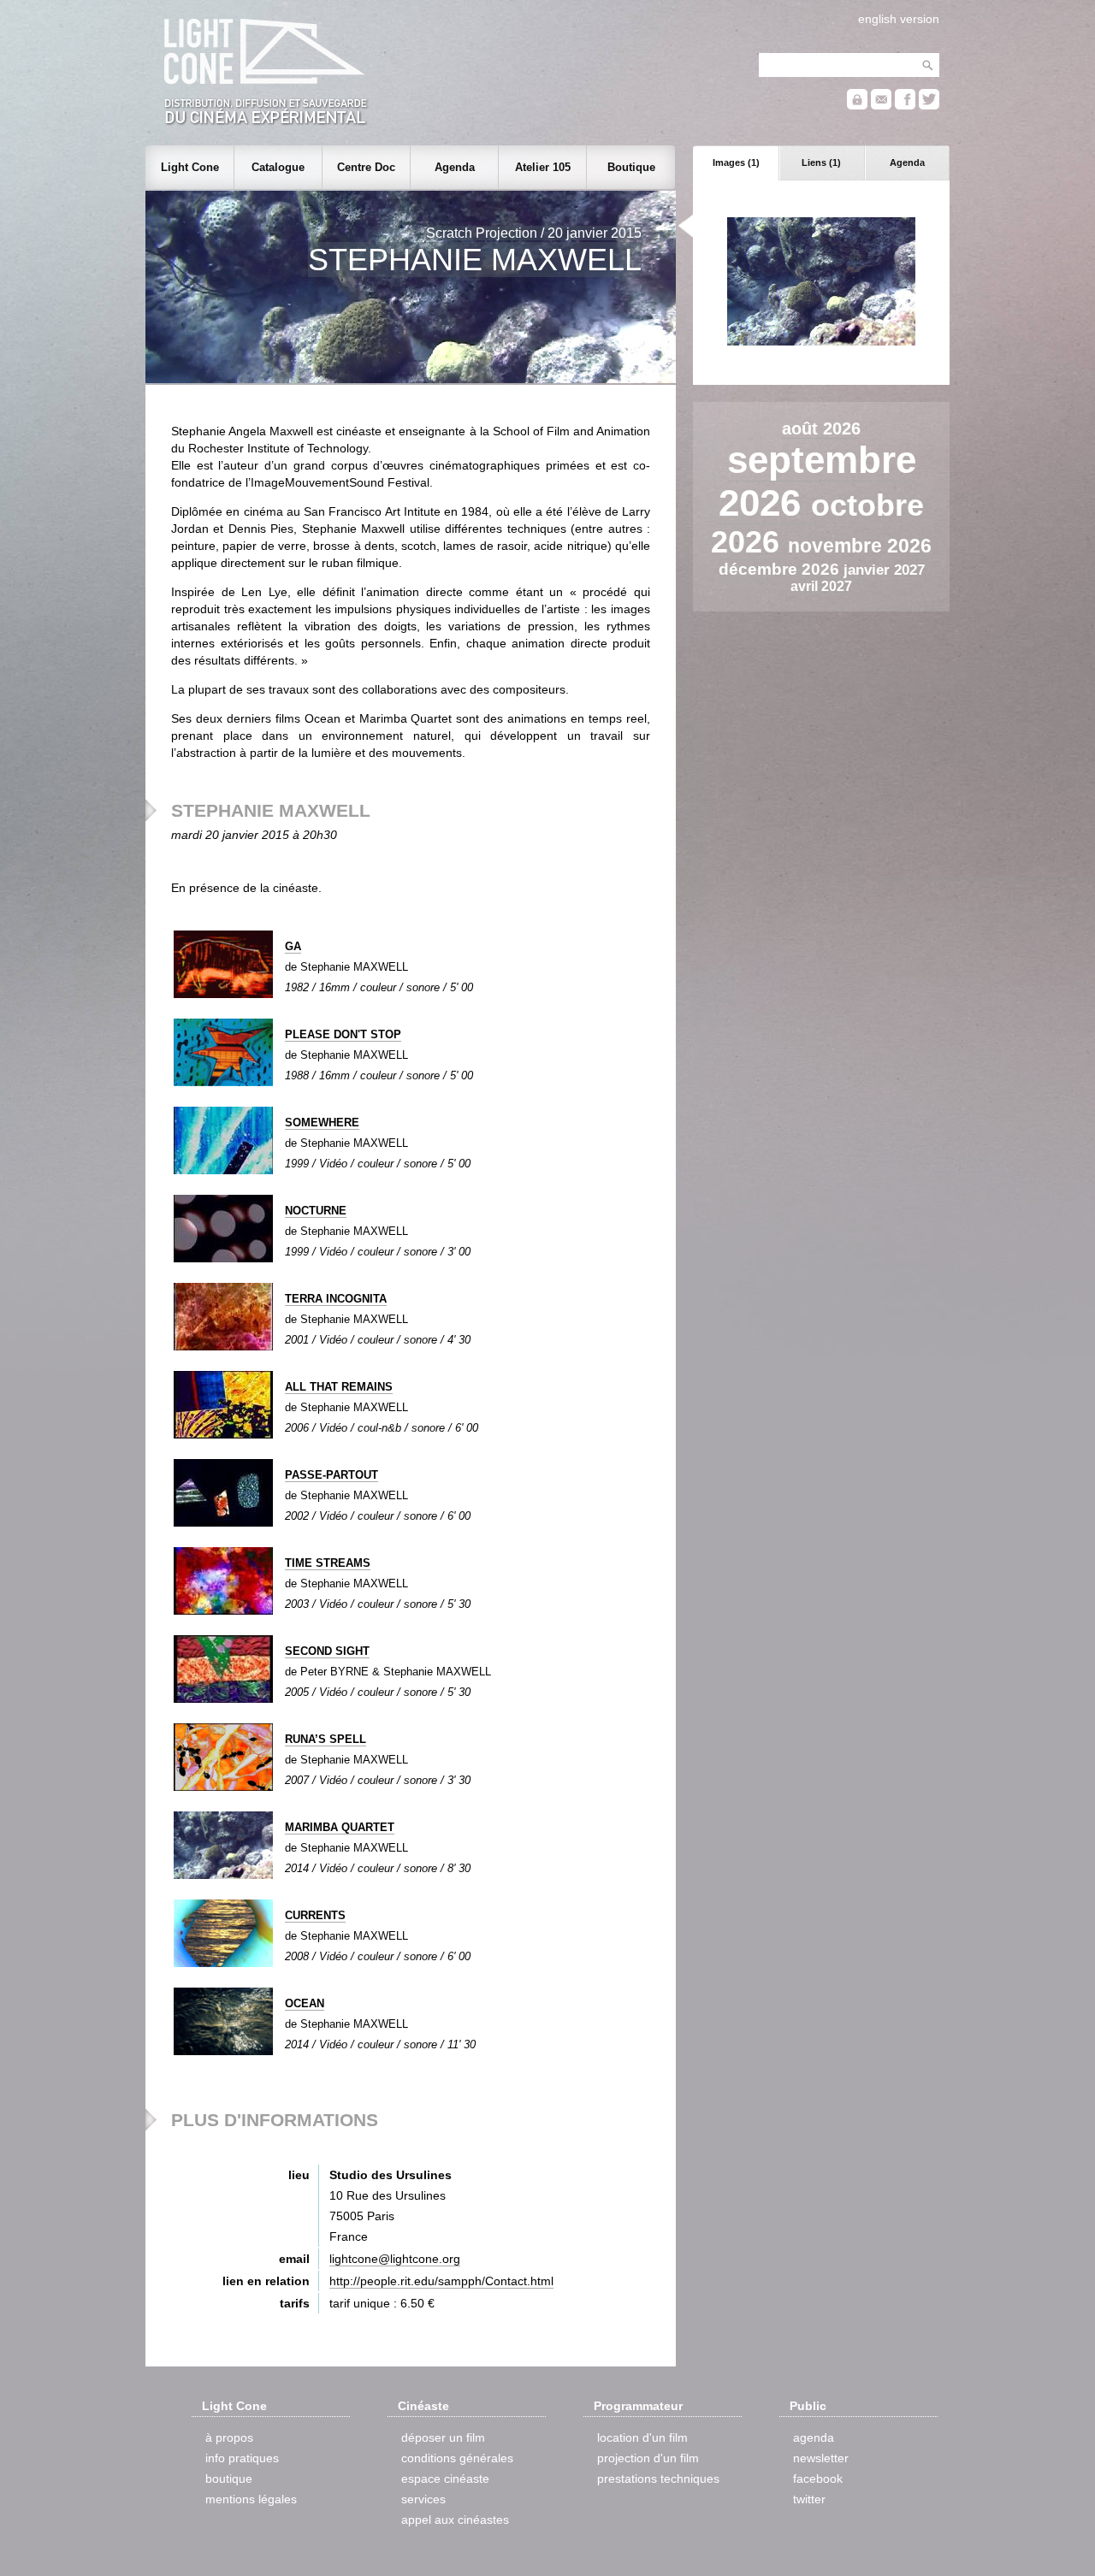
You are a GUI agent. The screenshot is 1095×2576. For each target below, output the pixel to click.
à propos (229, 2437)
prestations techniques (658, 2479)
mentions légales (251, 2499)
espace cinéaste (445, 2479)
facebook (818, 2479)
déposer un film (443, 2437)
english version (899, 19)
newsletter (821, 2458)
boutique (229, 2479)
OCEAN (305, 2003)
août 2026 (821, 428)
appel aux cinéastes (455, 2520)
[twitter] (929, 106)
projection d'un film (648, 2458)
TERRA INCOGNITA (336, 1299)
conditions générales (457, 2458)
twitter (809, 2499)
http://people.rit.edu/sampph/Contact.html (441, 2281)
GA (293, 946)
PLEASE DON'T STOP (343, 1034)
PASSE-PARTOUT (331, 1475)
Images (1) (736, 162)
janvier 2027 (884, 570)
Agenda (907, 162)
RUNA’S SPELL (326, 1739)
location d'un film (642, 2437)
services (423, 2499)
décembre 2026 (781, 569)
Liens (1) (821, 162)
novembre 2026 (860, 546)
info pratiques (242, 2458)
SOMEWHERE (322, 1123)
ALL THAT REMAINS (339, 1387)
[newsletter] (881, 106)
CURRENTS (315, 1915)
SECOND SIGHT (327, 1651)
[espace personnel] (857, 106)
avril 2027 (821, 586)
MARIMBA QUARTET (340, 1827)
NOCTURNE (316, 1211)
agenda (814, 2437)
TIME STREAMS (328, 1563)
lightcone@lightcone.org (395, 2259)
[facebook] (905, 106)
